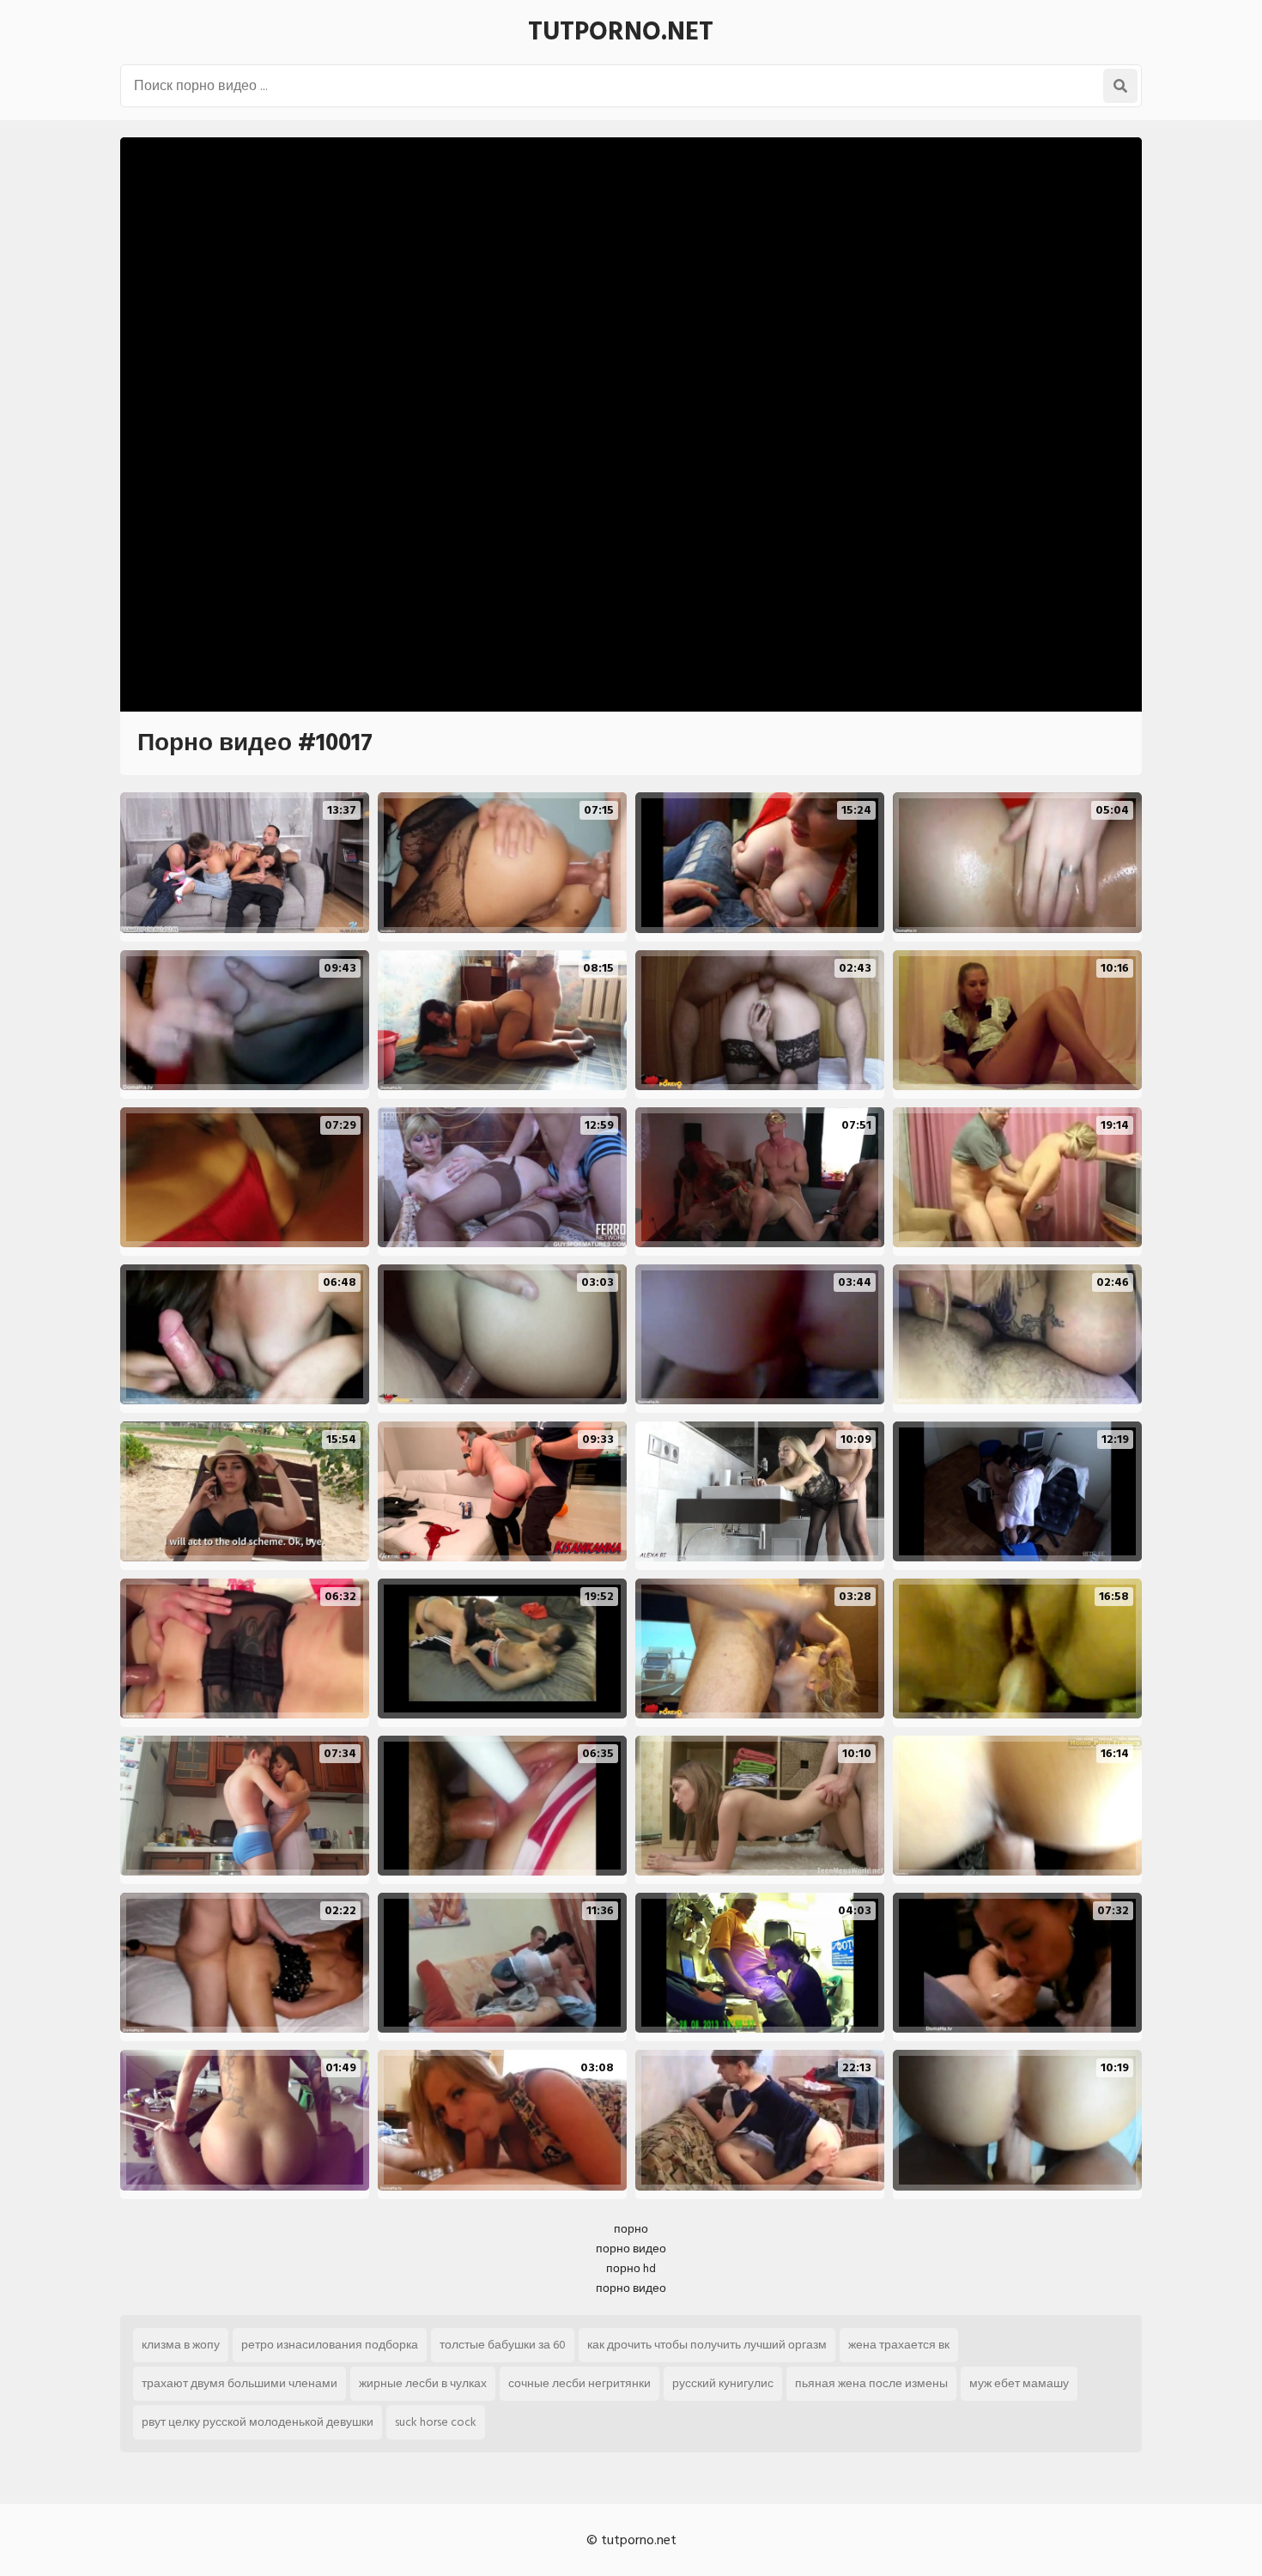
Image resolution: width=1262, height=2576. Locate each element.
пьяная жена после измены (871, 2383)
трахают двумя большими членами (240, 2383)
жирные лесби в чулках (423, 2383)
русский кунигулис (723, 2383)
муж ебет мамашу (1019, 2383)
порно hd (631, 2268)
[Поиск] (1120, 86)
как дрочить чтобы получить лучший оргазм (707, 2345)
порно (631, 2229)
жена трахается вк (899, 2345)
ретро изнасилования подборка (330, 2345)
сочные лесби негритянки (579, 2383)
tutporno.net (621, 32)
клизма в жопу (181, 2345)
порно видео (631, 2249)
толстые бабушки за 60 (503, 2345)
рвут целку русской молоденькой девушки (258, 2422)
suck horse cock (436, 2422)
